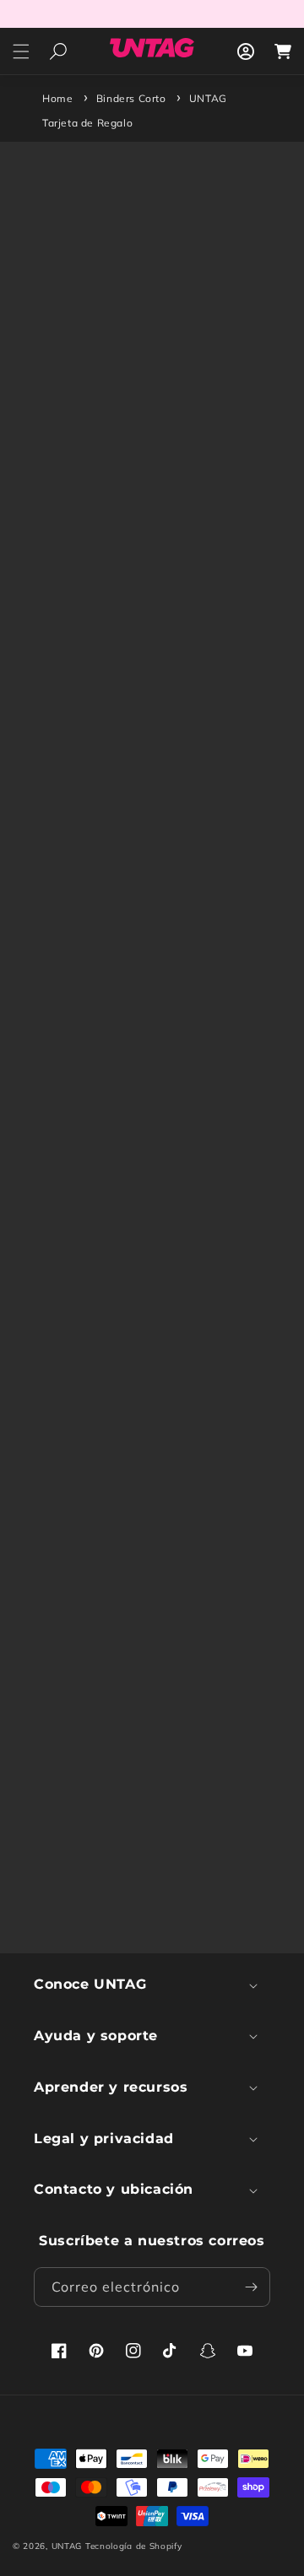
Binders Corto (131, 98)
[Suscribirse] (251, 2287)
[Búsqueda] (58, 51)
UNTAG (67, 2546)
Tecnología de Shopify (134, 2546)
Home (57, 98)
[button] (21, 51)
